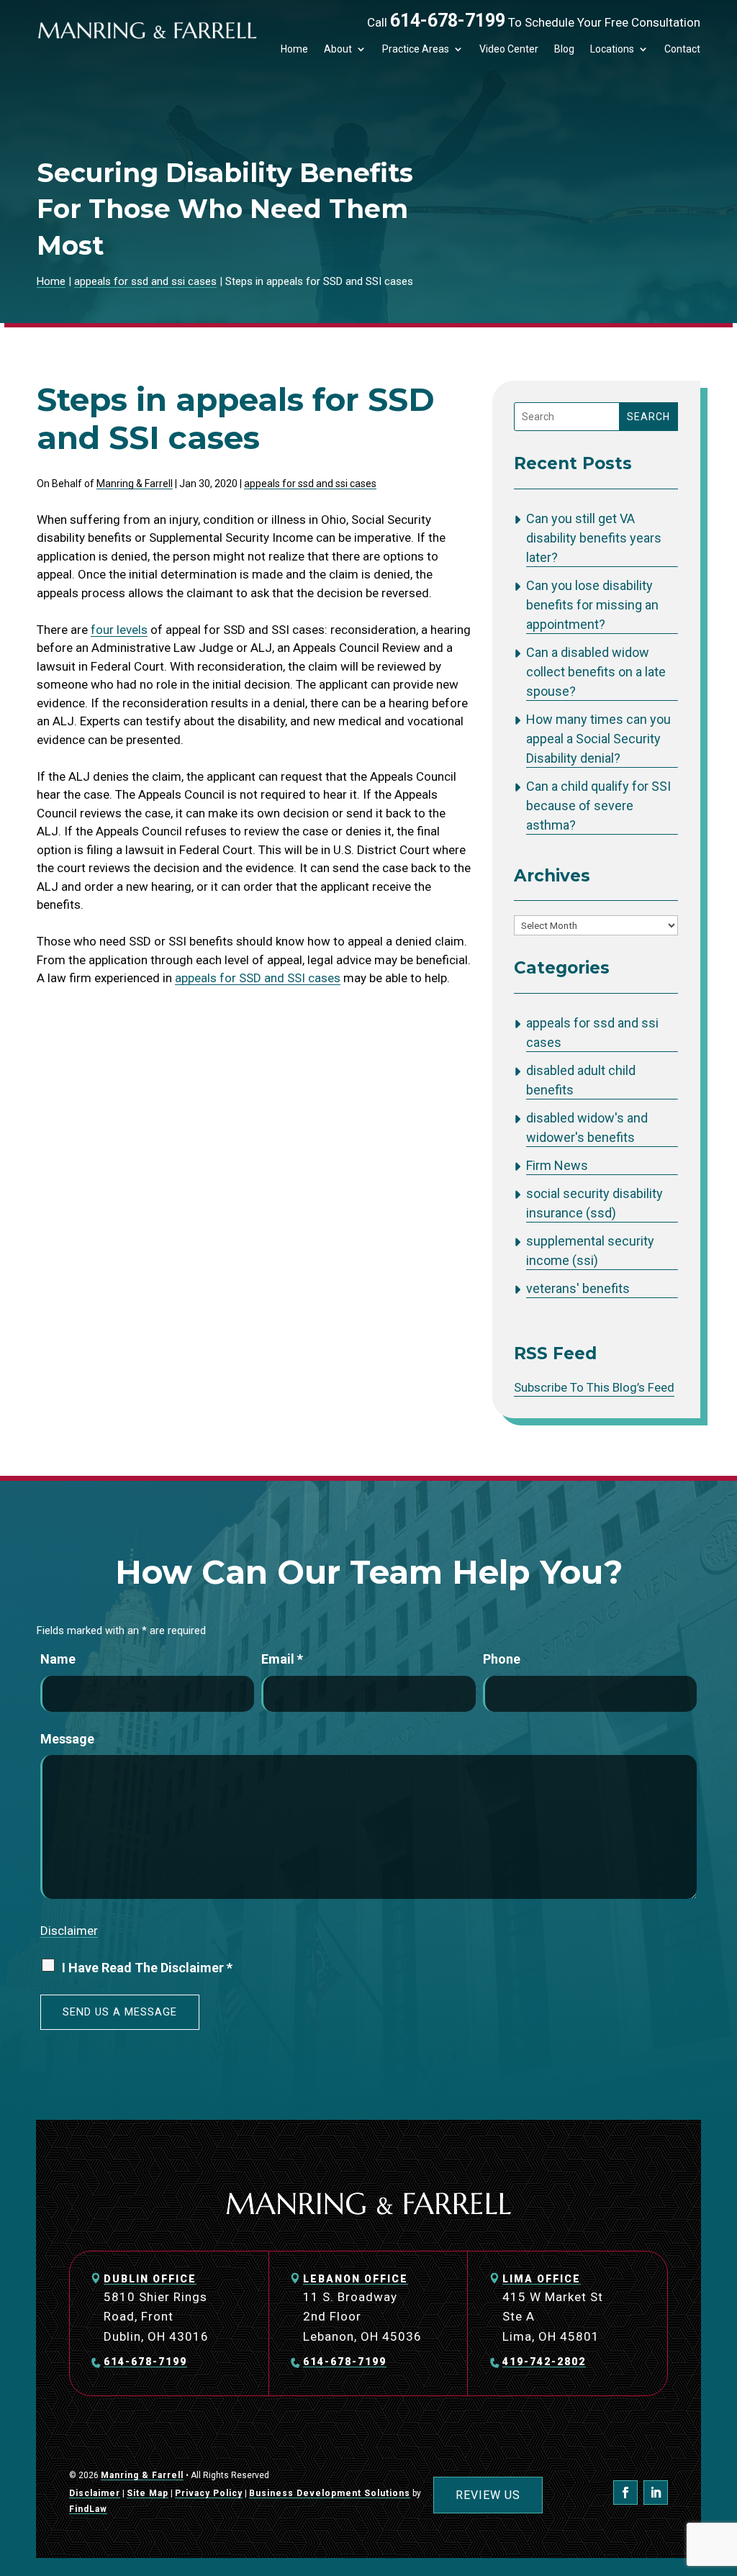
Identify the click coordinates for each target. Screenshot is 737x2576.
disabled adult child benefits (581, 1080)
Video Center (509, 49)
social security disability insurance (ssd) (594, 1203)
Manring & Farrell (135, 484)
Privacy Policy (209, 2493)
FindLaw (88, 2509)
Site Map (148, 2493)
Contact (682, 49)
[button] (723, 2472)
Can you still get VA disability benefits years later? (594, 538)
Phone (502, 1659)
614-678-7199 (448, 21)
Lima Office (542, 2279)
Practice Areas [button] (416, 49)
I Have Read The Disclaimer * (147, 1968)
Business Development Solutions (330, 2493)
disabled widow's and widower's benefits (587, 1128)
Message (67, 1739)
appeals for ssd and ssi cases (310, 484)
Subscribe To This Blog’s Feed (594, 1387)
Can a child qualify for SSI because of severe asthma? (598, 806)
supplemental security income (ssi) (590, 1251)
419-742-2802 (544, 2362)
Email (282, 1659)
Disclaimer (69, 1931)
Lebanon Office (356, 2279)
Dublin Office (150, 2279)
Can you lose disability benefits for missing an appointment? (592, 605)
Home (294, 49)
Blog (564, 49)
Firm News (557, 1165)
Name (58, 1659)
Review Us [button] (488, 2495)
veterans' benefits (578, 1288)
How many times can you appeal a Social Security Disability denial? (598, 739)
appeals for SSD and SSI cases (258, 978)
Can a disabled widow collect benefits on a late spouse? (596, 672)
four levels (119, 630)
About (338, 49)
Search (648, 417)
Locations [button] (612, 49)
